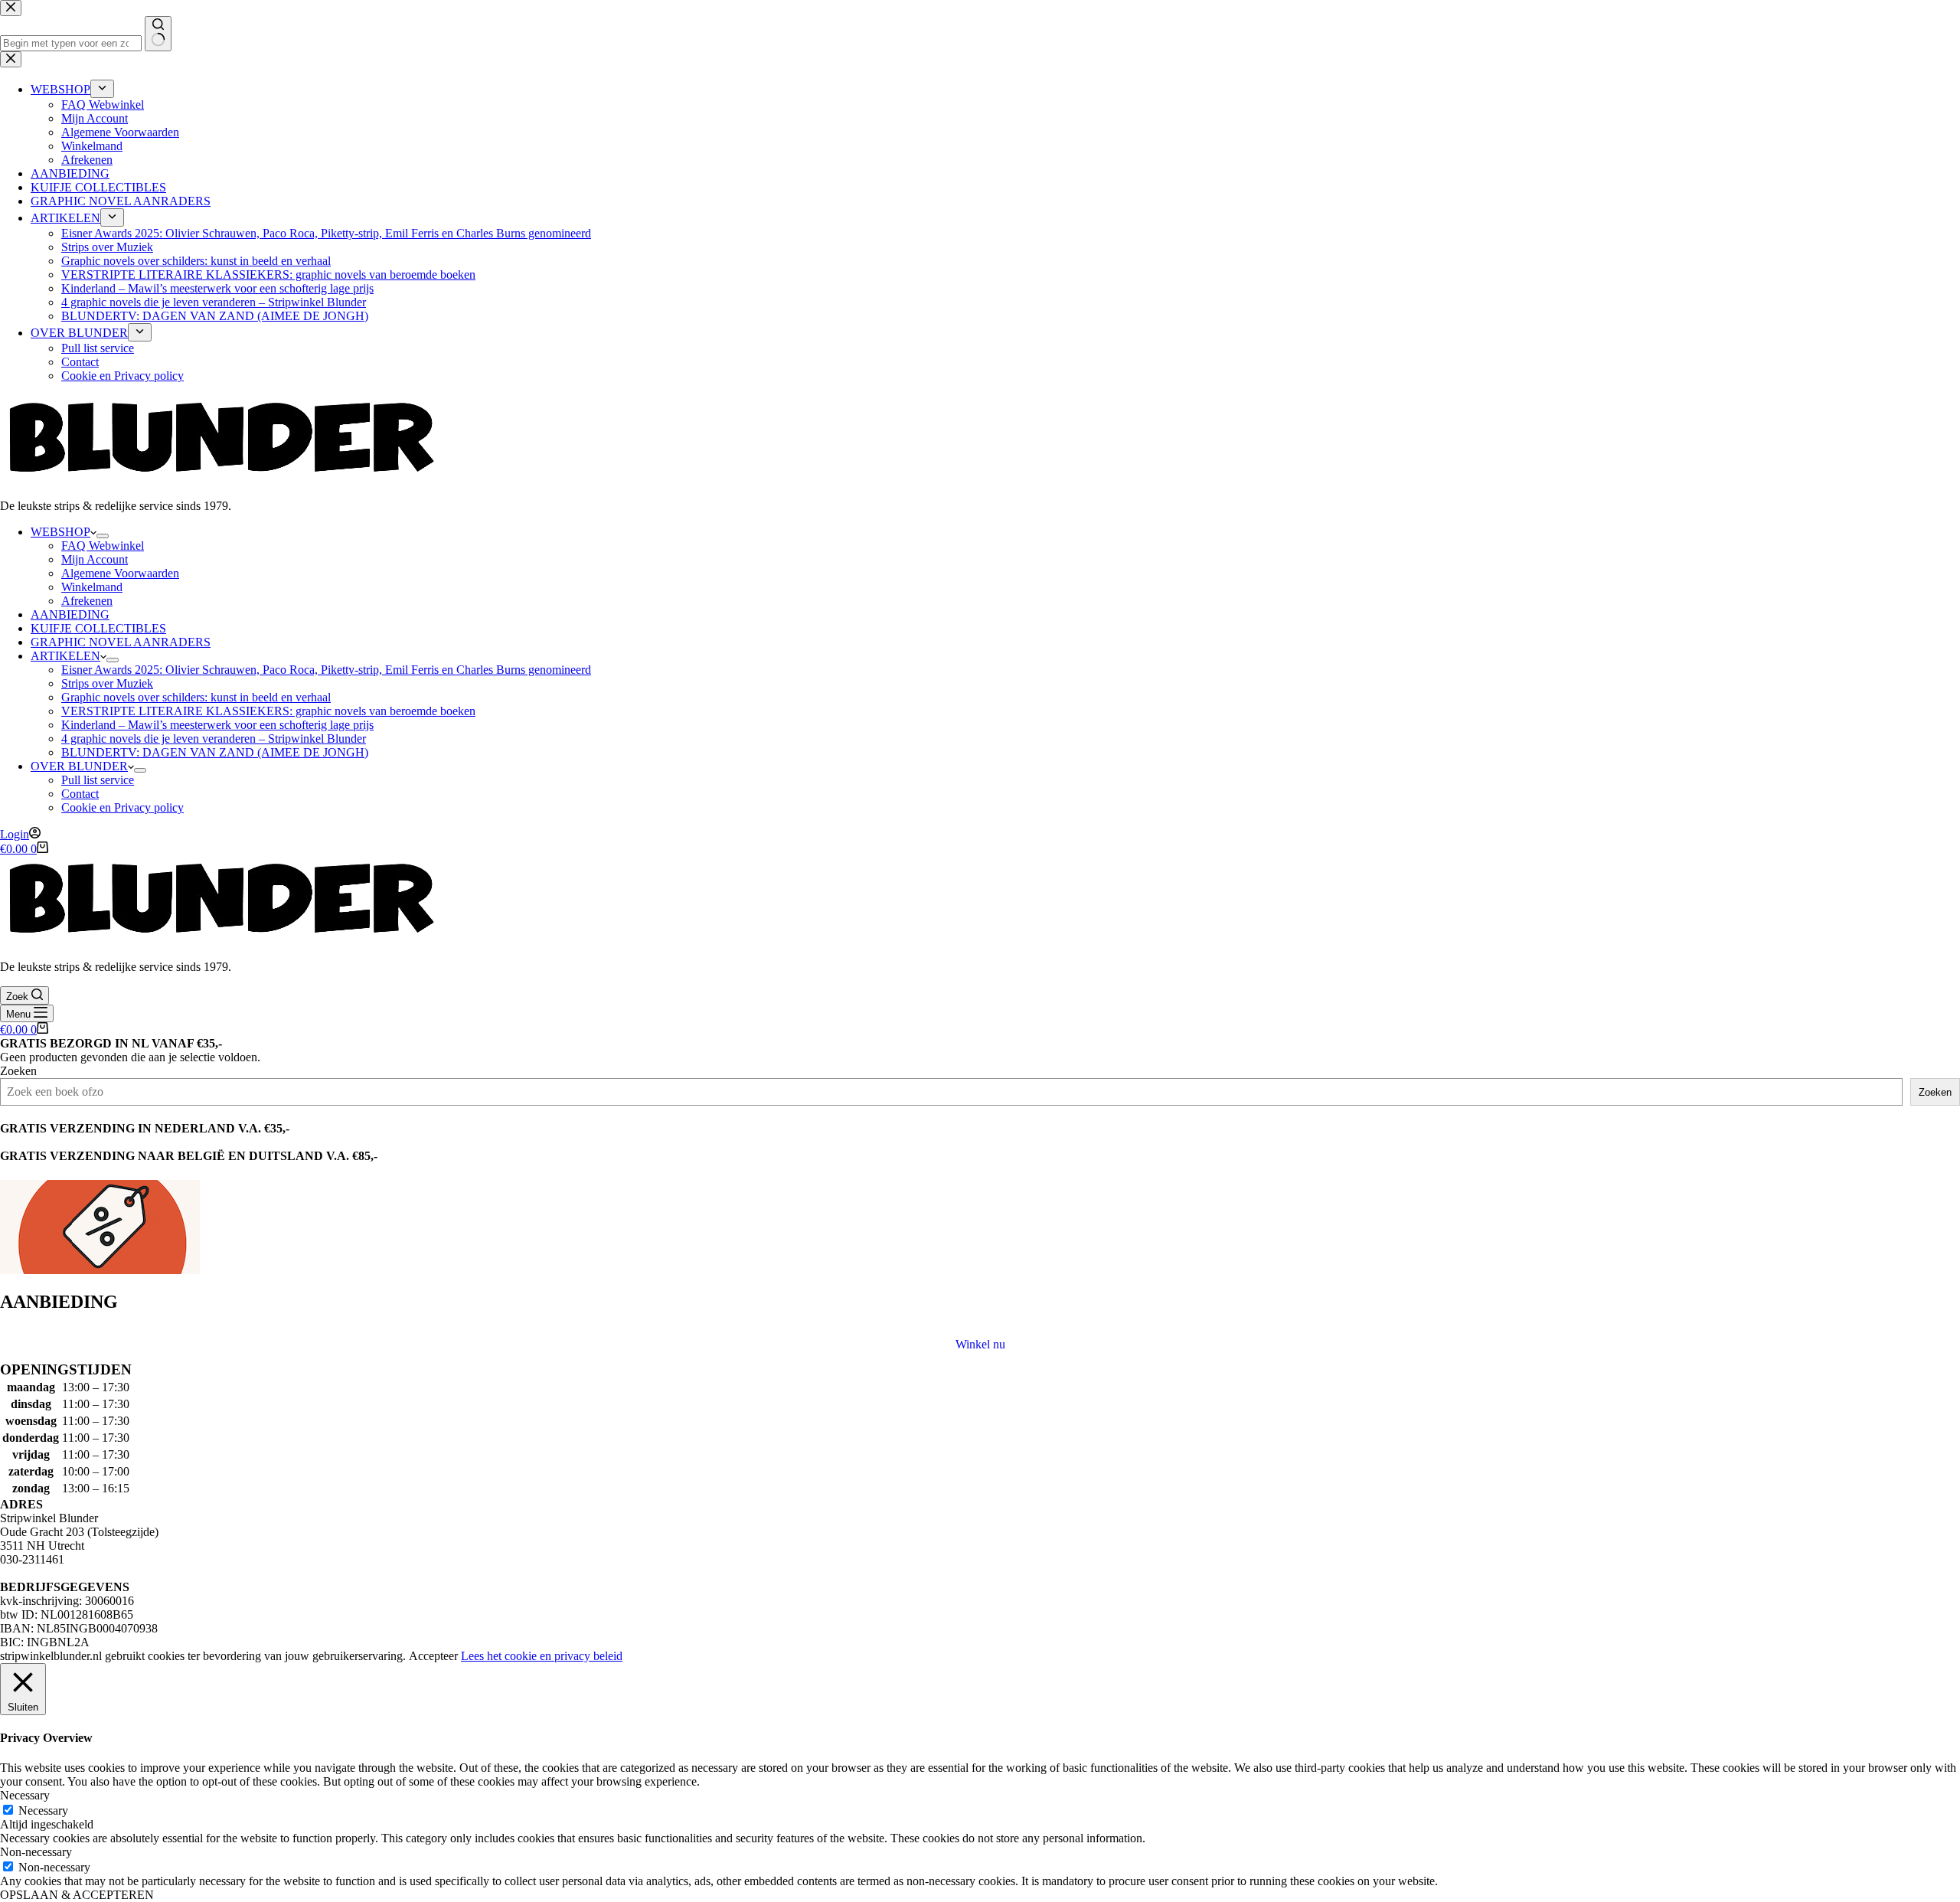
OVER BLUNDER (79, 766)
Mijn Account (95, 559)
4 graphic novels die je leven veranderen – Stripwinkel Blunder (214, 739)
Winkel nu (980, 1344)
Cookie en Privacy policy (122, 807)
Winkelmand (92, 587)
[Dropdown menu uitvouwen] (103, 536)
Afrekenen (87, 601)
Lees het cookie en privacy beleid (542, 1656)
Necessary (43, 1810)
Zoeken (18, 1071)
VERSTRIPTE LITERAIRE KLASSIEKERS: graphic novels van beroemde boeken (268, 711)
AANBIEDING (70, 614)
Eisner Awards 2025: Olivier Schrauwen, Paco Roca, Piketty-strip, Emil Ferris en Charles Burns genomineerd (326, 670)
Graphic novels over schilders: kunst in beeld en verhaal (196, 697)
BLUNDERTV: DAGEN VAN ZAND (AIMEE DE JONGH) (215, 752)
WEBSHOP (60, 532)
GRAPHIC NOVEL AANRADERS (121, 642)
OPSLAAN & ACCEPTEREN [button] (77, 1895)
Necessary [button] (25, 1795)
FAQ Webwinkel (103, 546)
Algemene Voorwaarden (120, 573)
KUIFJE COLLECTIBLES (98, 628)
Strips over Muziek (107, 683)
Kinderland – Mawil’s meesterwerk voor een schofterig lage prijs (217, 725)
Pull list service (98, 780)
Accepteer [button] (433, 1656)
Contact (80, 794)
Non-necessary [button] (36, 1852)
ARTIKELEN (65, 656)
